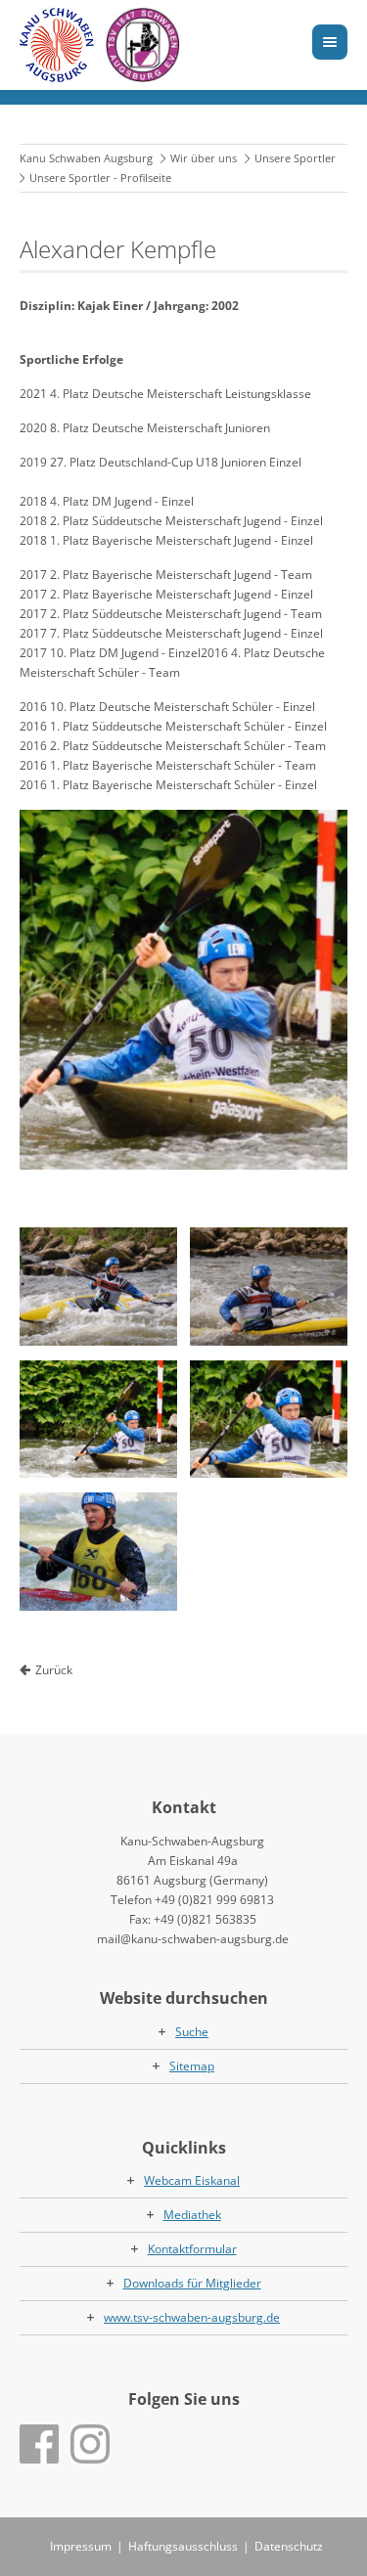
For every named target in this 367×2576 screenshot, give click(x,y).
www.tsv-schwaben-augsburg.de (192, 2317)
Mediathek (192, 2215)
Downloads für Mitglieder (192, 2283)
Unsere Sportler (295, 158)
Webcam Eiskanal (192, 2180)
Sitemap (192, 2066)
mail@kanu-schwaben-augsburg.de (193, 1939)
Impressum (81, 2546)
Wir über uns (204, 158)
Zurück (54, 1670)
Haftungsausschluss (183, 2546)
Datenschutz (289, 2546)
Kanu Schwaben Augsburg (86, 158)
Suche (192, 2032)
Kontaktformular (192, 2249)
